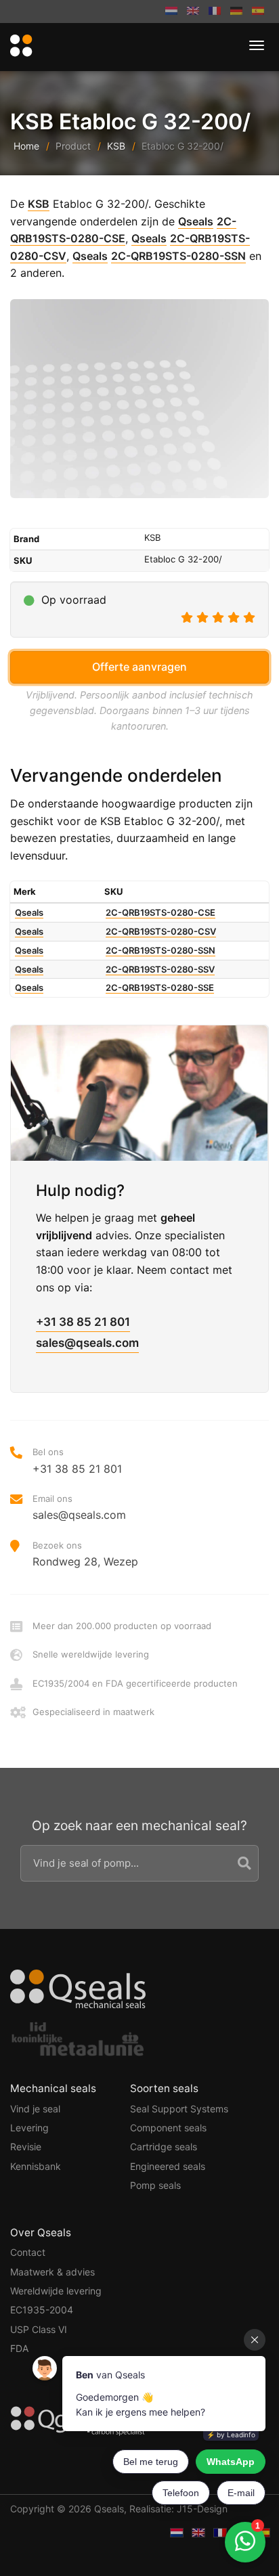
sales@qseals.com (87, 1343)
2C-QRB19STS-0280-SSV (160, 969)
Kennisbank (36, 2166)
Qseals (196, 221)
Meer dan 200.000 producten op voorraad (122, 1626)
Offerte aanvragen (139, 667)
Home (26, 146)
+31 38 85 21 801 (83, 1322)
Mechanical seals (53, 2088)
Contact (28, 2252)
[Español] (258, 12)
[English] (193, 12)
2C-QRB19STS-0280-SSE (160, 987)
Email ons (79, 1507)
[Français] (215, 12)
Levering (29, 2128)
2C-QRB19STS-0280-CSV (161, 931)
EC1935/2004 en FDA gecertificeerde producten (135, 1683)
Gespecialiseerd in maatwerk (93, 1712)
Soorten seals (164, 2088)
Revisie (26, 2147)
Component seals (168, 2128)
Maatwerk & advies (52, 2272)
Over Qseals (41, 2233)
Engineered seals (168, 2166)
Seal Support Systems (179, 2109)
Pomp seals (155, 2185)
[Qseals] (19, 46)
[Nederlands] (171, 12)
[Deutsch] (236, 12)
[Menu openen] (257, 45)
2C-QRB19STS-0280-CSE (160, 912)
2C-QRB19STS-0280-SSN (178, 256)
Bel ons (77, 1461)
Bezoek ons (85, 1554)
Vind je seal (35, 2109)
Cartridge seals (164, 2147)
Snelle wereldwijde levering (91, 1654)
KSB (116, 146)
